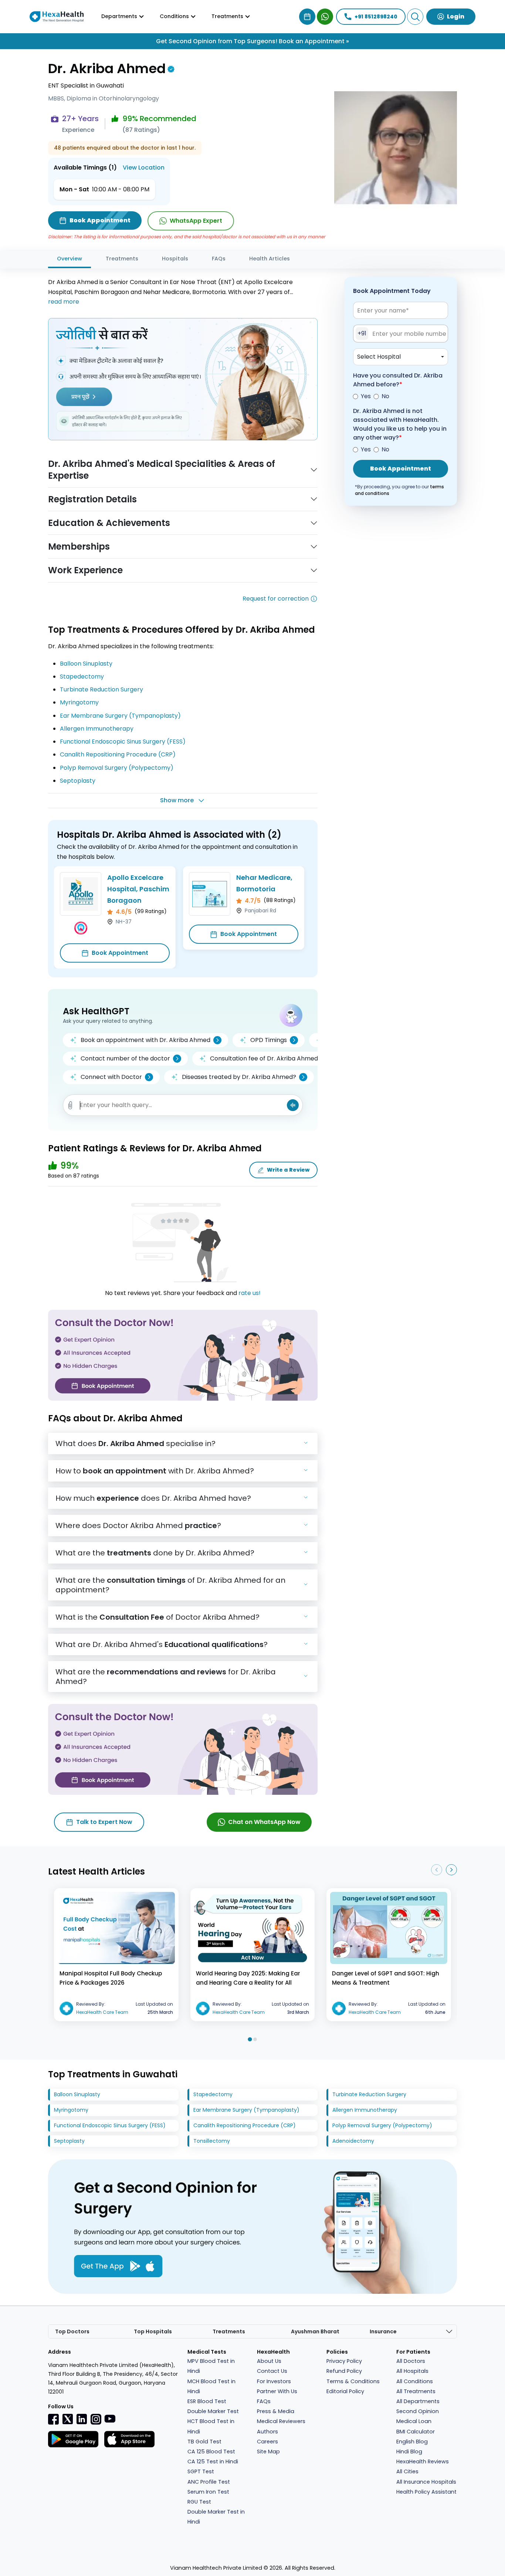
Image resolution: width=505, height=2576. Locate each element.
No (385, 396)
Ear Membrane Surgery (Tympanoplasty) (120, 716)
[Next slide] (451, 1870)
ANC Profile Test (209, 2482)
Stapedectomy (82, 677)
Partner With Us (277, 2391)
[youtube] (110, 2418)
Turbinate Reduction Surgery (101, 689)
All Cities (407, 2471)
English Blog (412, 2442)
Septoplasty (78, 781)
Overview (70, 259)
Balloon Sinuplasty (86, 664)
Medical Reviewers (281, 2421)
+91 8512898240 (376, 17)
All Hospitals (412, 2371)
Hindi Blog (409, 2452)
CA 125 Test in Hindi (213, 2461)
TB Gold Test (204, 2442)
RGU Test (199, 2502)
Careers (267, 2442)
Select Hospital (379, 357)
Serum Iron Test (208, 2492)
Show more (177, 800)
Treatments (122, 259)
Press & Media (276, 2411)
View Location (144, 168)
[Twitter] (68, 2419)
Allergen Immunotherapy (97, 729)
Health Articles (270, 259)
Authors (267, 2432)
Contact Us (272, 2371)
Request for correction (276, 599)
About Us (269, 2361)
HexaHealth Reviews (423, 2461)
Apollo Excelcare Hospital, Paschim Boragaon (138, 889)
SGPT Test (201, 2471)
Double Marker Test (213, 2411)
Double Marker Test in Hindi (216, 2517)
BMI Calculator (416, 2432)
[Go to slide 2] (255, 2039)
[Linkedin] (82, 2419)
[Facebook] (54, 2419)
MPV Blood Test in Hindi (211, 2366)
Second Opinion (418, 2411)
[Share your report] (70, 1105)
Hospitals (175, 259)
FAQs (219, 259)
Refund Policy (344, 2371)
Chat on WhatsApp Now (264, 1822)
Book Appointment (120, 953)
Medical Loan (414, 2421)
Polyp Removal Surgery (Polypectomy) (117, 768)
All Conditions (415, 2381)
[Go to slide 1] (250, 2039)
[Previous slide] (437, 1870)
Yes (366, 396)
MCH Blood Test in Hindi (211, 2386)
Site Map (268, 2452)
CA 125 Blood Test (211, 2452)
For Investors (274, 2381)
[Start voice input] (293, 1105)
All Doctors (411, 2361)
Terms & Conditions (353, 2381)
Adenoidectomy (353, 2141)
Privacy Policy (344, 2361)
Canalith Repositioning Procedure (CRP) (118, 754)
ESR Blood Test (207, 2401)
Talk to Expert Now (104, 1822)
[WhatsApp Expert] (325, 17)
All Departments (418, 2401)
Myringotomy (79, 702)
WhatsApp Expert (196, 221)
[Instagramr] (96, 2419)
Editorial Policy (345, 2391)
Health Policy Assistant (426, 2492)
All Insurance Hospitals (426, 2482)
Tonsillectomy (212, 2141)
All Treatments (416, 2391)
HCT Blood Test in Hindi (211, 2426)
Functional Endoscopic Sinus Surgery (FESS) (123, 742)
